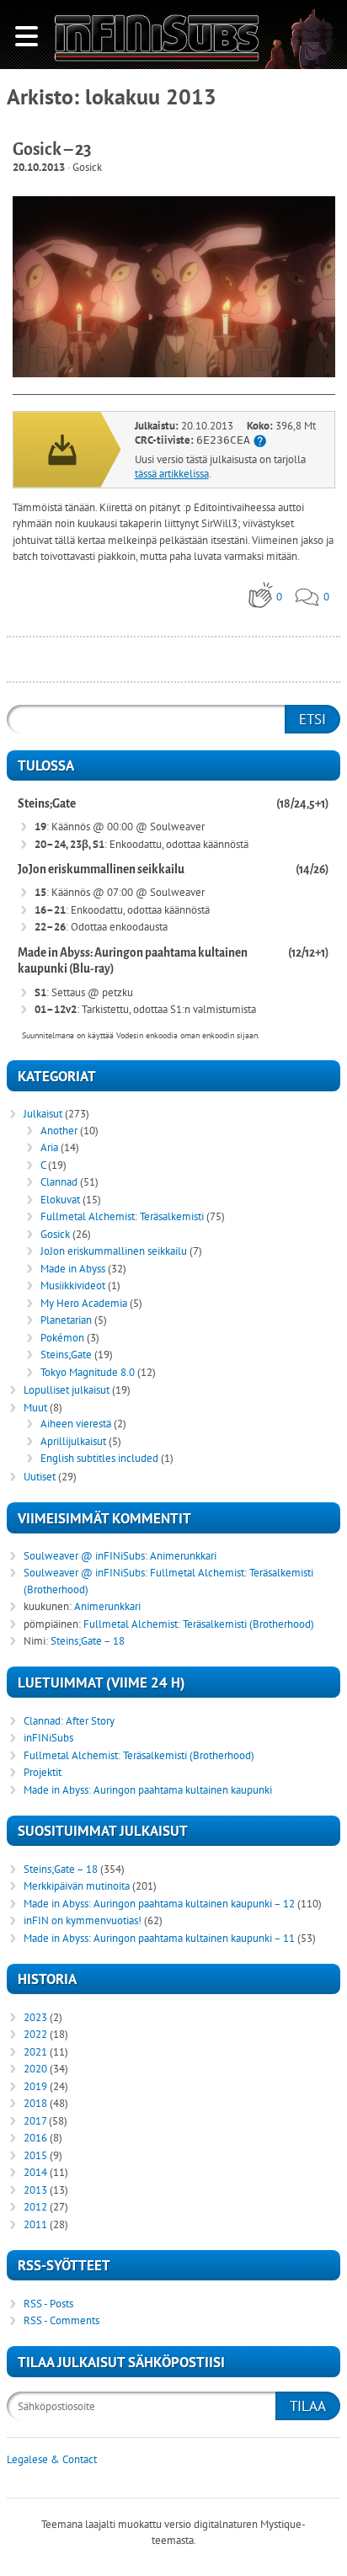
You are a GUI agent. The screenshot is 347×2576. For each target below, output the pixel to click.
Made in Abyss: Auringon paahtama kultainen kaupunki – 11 (159, 1938)
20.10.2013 (39, 167)
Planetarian (66, 1320)
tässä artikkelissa (172, 474)
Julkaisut (43, 1114)
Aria (49, 1147)
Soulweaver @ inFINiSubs (84, 1556)
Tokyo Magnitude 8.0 (88, 1372)
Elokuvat (60, 1200)
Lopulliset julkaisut (67, 1390)
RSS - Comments (61, 2320)
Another (59, 1131)
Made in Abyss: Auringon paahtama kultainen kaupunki (148, 1790)
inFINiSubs (48, 1738)
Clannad (59, 1182)
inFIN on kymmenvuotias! (83, 1920)
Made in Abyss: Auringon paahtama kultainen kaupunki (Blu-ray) (133, 961)
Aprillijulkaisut (73, 1441)
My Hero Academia (84, 1303)
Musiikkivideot (73, 1285)
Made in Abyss (73, 1269)
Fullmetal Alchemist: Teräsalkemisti (122, 1216)
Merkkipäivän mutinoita (77, 1886)
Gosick (87, 167)
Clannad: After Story (69, 1721)
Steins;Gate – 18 (88, 1641)
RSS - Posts (48, 2304)
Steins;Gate (47, 804)
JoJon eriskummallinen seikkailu (101, 869)
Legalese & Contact (52, 2459)
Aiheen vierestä (76, 1424)
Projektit (43, 1772)
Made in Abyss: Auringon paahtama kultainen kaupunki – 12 (159, 1904)
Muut (35, 1408)
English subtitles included (99, 1458)
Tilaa (308, 2406)
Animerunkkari (183, 1556)
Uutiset (40, 1477)
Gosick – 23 (52, 149)
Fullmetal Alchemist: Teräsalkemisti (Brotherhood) (199, 1624)
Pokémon (62, 1338)
